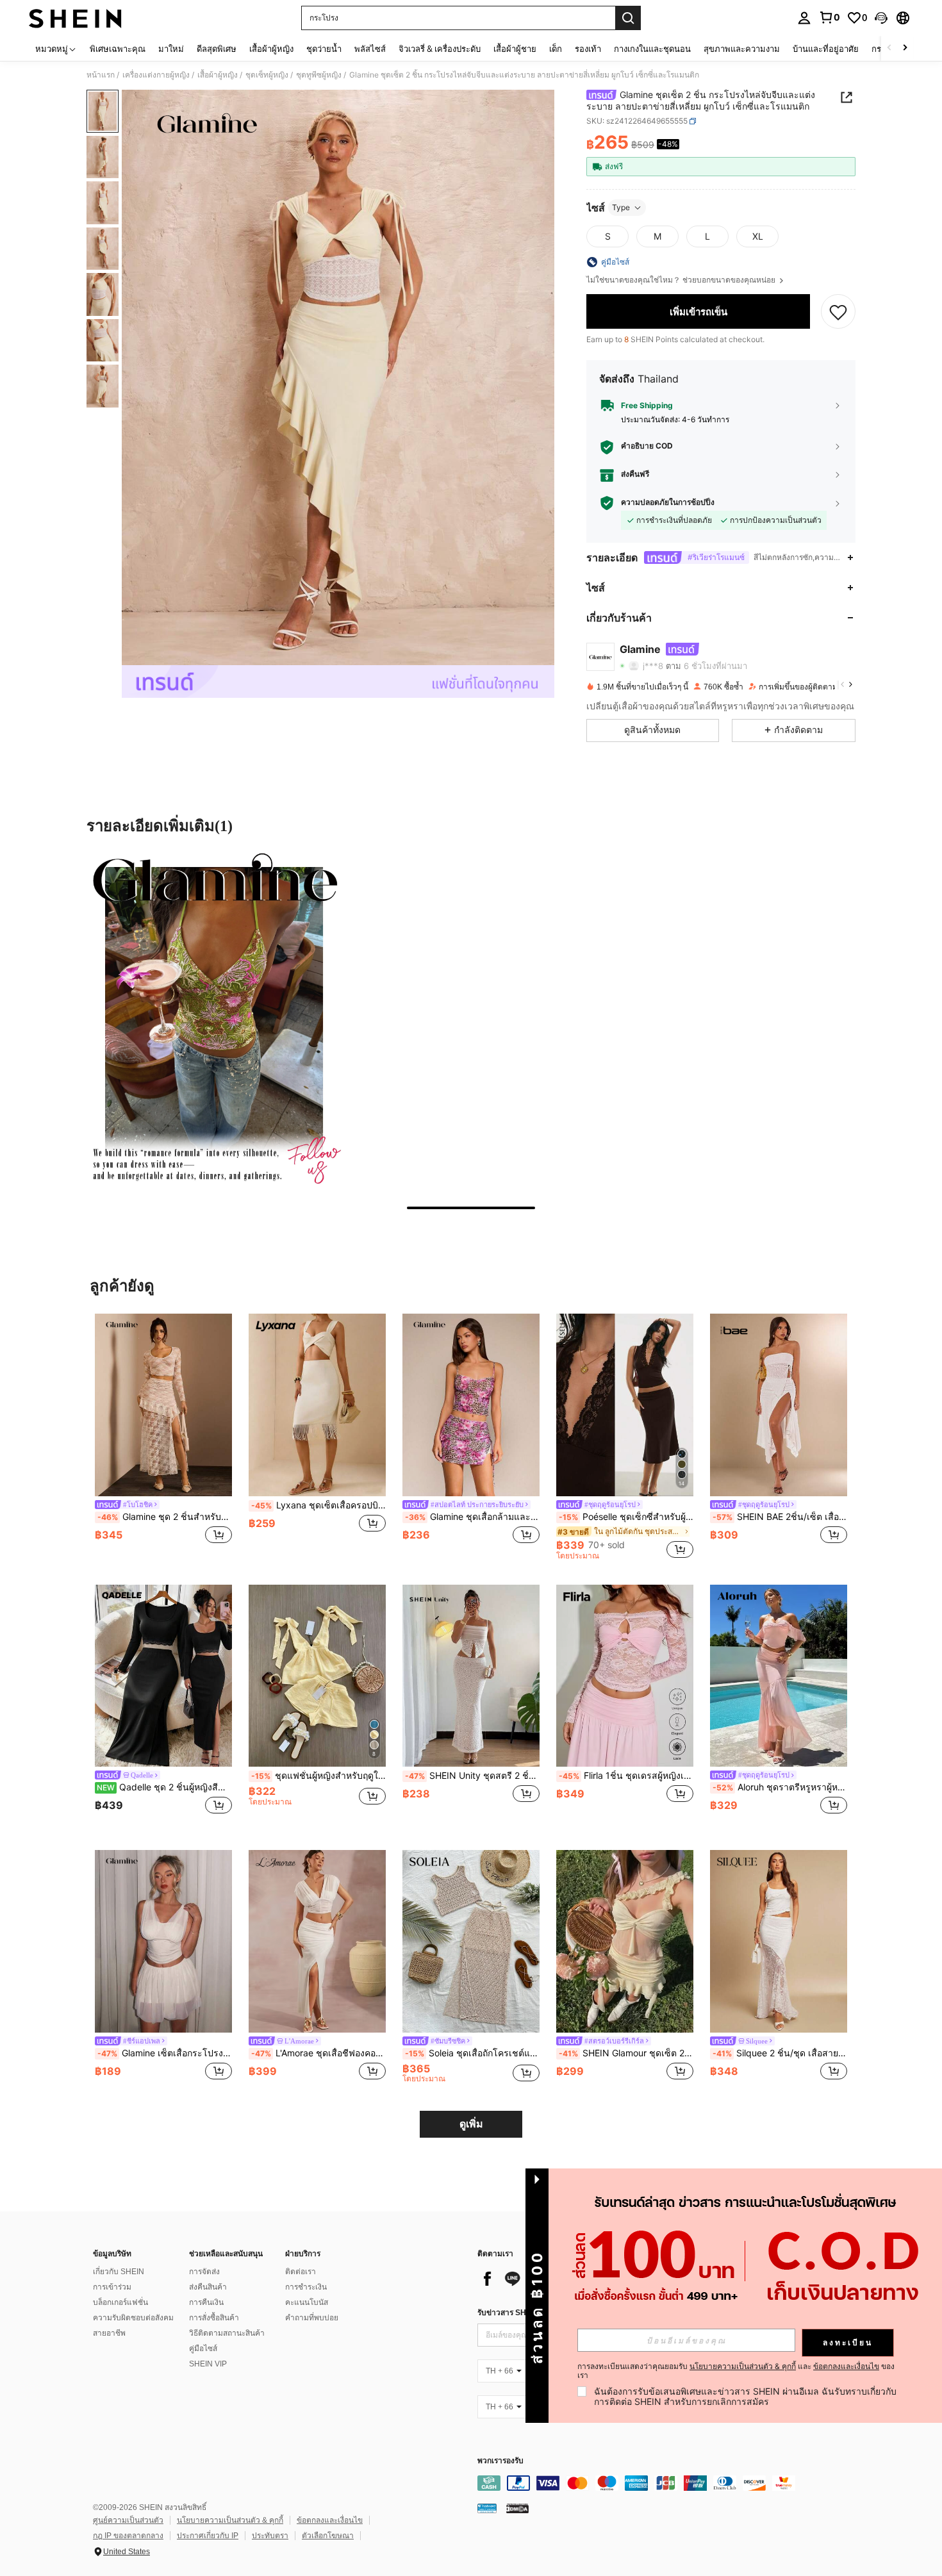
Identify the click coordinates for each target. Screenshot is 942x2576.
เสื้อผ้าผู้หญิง (218, 75)
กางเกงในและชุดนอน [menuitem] (652, 49)
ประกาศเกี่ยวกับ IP (208, 2536)
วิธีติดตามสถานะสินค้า (227, 2333)
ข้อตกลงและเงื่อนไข (330, 2520)
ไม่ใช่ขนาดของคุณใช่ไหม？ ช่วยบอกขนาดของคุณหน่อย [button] (682, 280)
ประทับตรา (270, 2536)
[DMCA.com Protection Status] (517, 2508)
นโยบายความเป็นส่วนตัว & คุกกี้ (230, 2520)
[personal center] (804, 18)
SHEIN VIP (208, 2364)
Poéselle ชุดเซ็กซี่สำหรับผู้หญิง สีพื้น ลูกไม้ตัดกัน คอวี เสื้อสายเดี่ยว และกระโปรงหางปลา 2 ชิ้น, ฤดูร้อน (626, 1517)
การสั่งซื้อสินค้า (214, 2318)
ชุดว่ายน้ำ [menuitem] (324, 49)
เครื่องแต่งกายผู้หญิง (156, 75)
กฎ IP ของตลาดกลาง (128, 2536)
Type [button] (621, 207)
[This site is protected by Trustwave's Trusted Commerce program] (487, 2508)
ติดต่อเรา (301, 2272)
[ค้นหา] (628, 18)
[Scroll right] (905, 48)
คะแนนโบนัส (307, 2302)
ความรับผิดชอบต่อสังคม (133, 2318)
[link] (829, 17)
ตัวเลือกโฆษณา (328, 2536)
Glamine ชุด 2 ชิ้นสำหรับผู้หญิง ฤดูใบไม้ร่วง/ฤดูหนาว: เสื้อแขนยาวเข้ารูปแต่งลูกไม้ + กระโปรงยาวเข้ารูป (165, 1517)
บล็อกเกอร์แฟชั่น (120, 2302)
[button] (881, 18)
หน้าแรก (101, 75)
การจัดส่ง (204, 2272)
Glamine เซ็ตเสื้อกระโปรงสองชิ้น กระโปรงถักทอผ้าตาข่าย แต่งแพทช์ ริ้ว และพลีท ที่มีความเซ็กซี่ (165, 2053)
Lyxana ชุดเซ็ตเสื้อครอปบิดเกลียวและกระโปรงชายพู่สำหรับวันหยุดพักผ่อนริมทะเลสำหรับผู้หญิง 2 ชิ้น (318, 1505)
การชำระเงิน (306, 2287)
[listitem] (163, 1436)
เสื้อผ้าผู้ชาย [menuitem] (515, 49)
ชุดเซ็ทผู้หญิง (267, 75)
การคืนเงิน (206, 2302)
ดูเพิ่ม (471, 2124)
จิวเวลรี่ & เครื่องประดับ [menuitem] (440, 49)
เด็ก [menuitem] (556, 49)
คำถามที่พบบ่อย (312, 2318)
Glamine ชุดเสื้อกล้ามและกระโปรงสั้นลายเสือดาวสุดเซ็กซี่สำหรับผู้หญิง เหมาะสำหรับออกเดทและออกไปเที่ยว (472, 1517)
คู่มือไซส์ (203, 2349)
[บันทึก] (838, 311)
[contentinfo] (670, 2483)
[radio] (607, 236)
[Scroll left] (889, 48)
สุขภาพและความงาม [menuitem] (742, 49)
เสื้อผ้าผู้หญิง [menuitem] (271, 49)
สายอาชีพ (109, 2333)
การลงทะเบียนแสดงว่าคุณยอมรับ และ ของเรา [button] (736, 2371)
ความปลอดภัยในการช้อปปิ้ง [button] (668, 502)
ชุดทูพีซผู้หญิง (319, 75)
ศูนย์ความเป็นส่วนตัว (128, 2520)
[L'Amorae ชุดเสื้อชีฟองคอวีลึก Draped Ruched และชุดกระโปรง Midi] (317, 1941)
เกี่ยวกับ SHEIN (119, 2272)
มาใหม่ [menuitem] (171, 49)
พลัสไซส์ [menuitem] (370, 49)
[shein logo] (75, 18)
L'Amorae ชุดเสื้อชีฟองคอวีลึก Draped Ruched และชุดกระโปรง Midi (318, 2053)
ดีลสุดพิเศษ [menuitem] (217, 49)
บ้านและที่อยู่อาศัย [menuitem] (826, 49)
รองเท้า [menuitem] (588, 49)
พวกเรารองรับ (500, 2461)
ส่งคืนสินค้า (208, 2287)
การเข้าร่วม (112, 2287)
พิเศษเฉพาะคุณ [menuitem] (118, 49)
